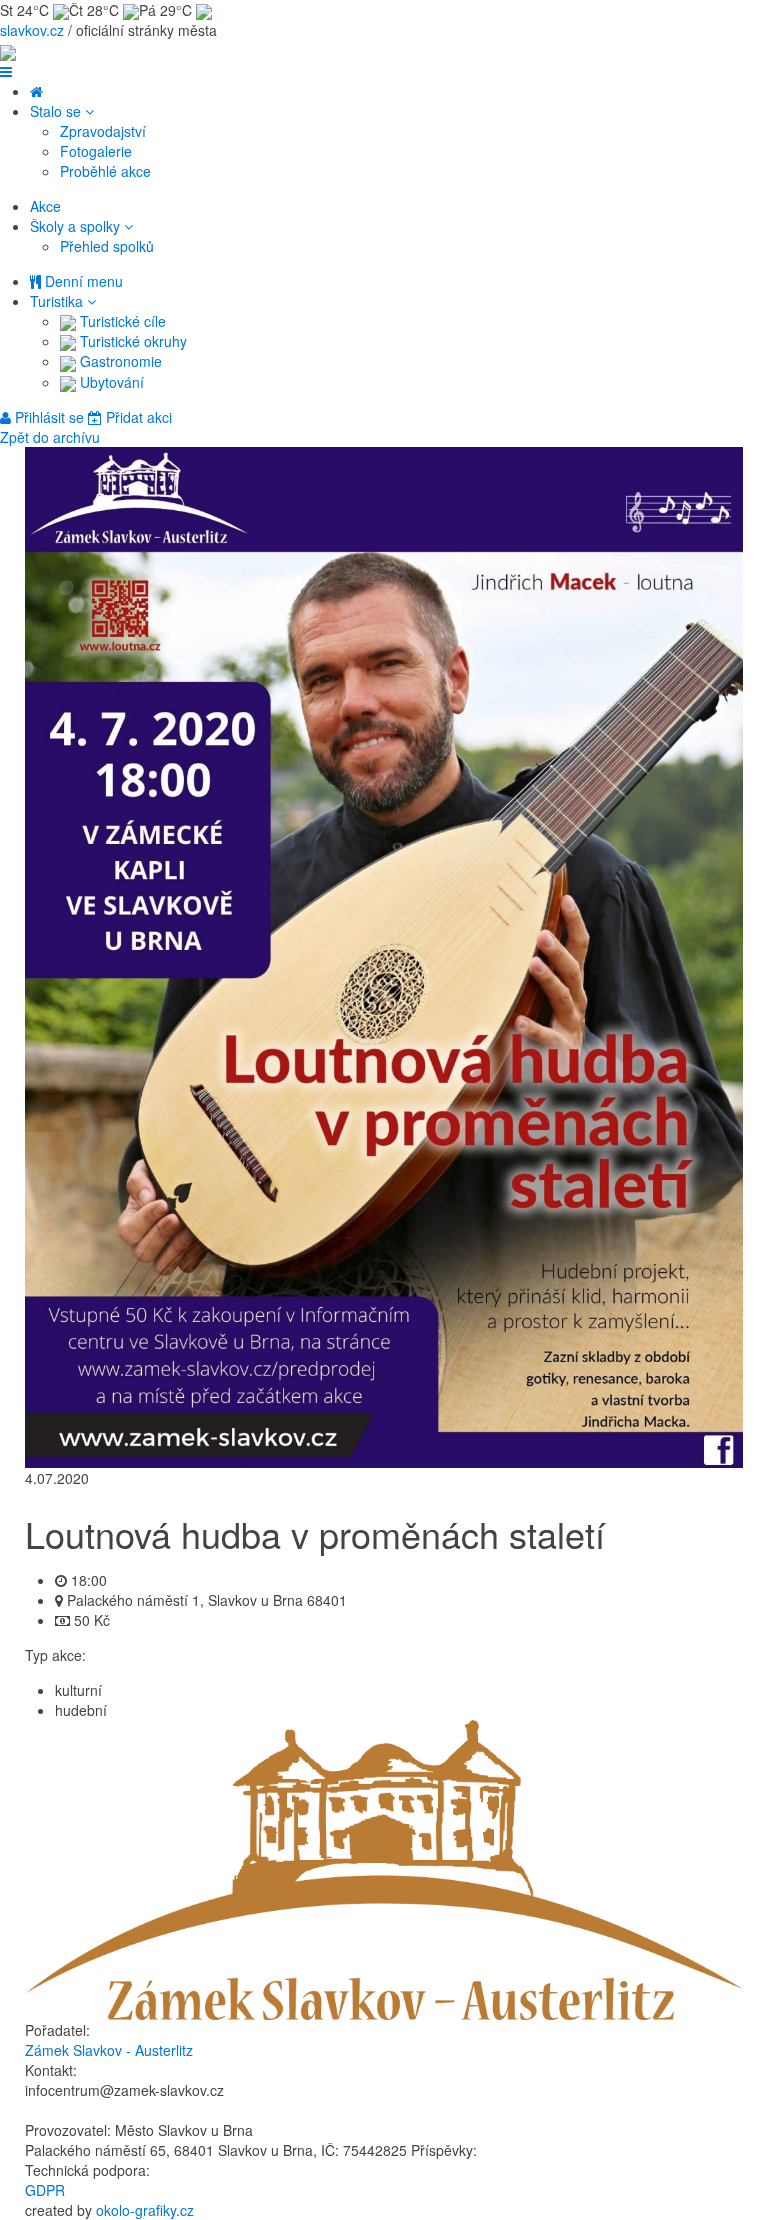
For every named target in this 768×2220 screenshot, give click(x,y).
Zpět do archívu (50, 437)
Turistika (58, 301)
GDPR (45, 2190)
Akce (45, 206)
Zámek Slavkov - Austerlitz (109, 2050)
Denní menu (82, 281)
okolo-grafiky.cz (145, 2210)
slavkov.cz (32, 30)
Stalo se (57, 111)
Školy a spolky (77, 226)
